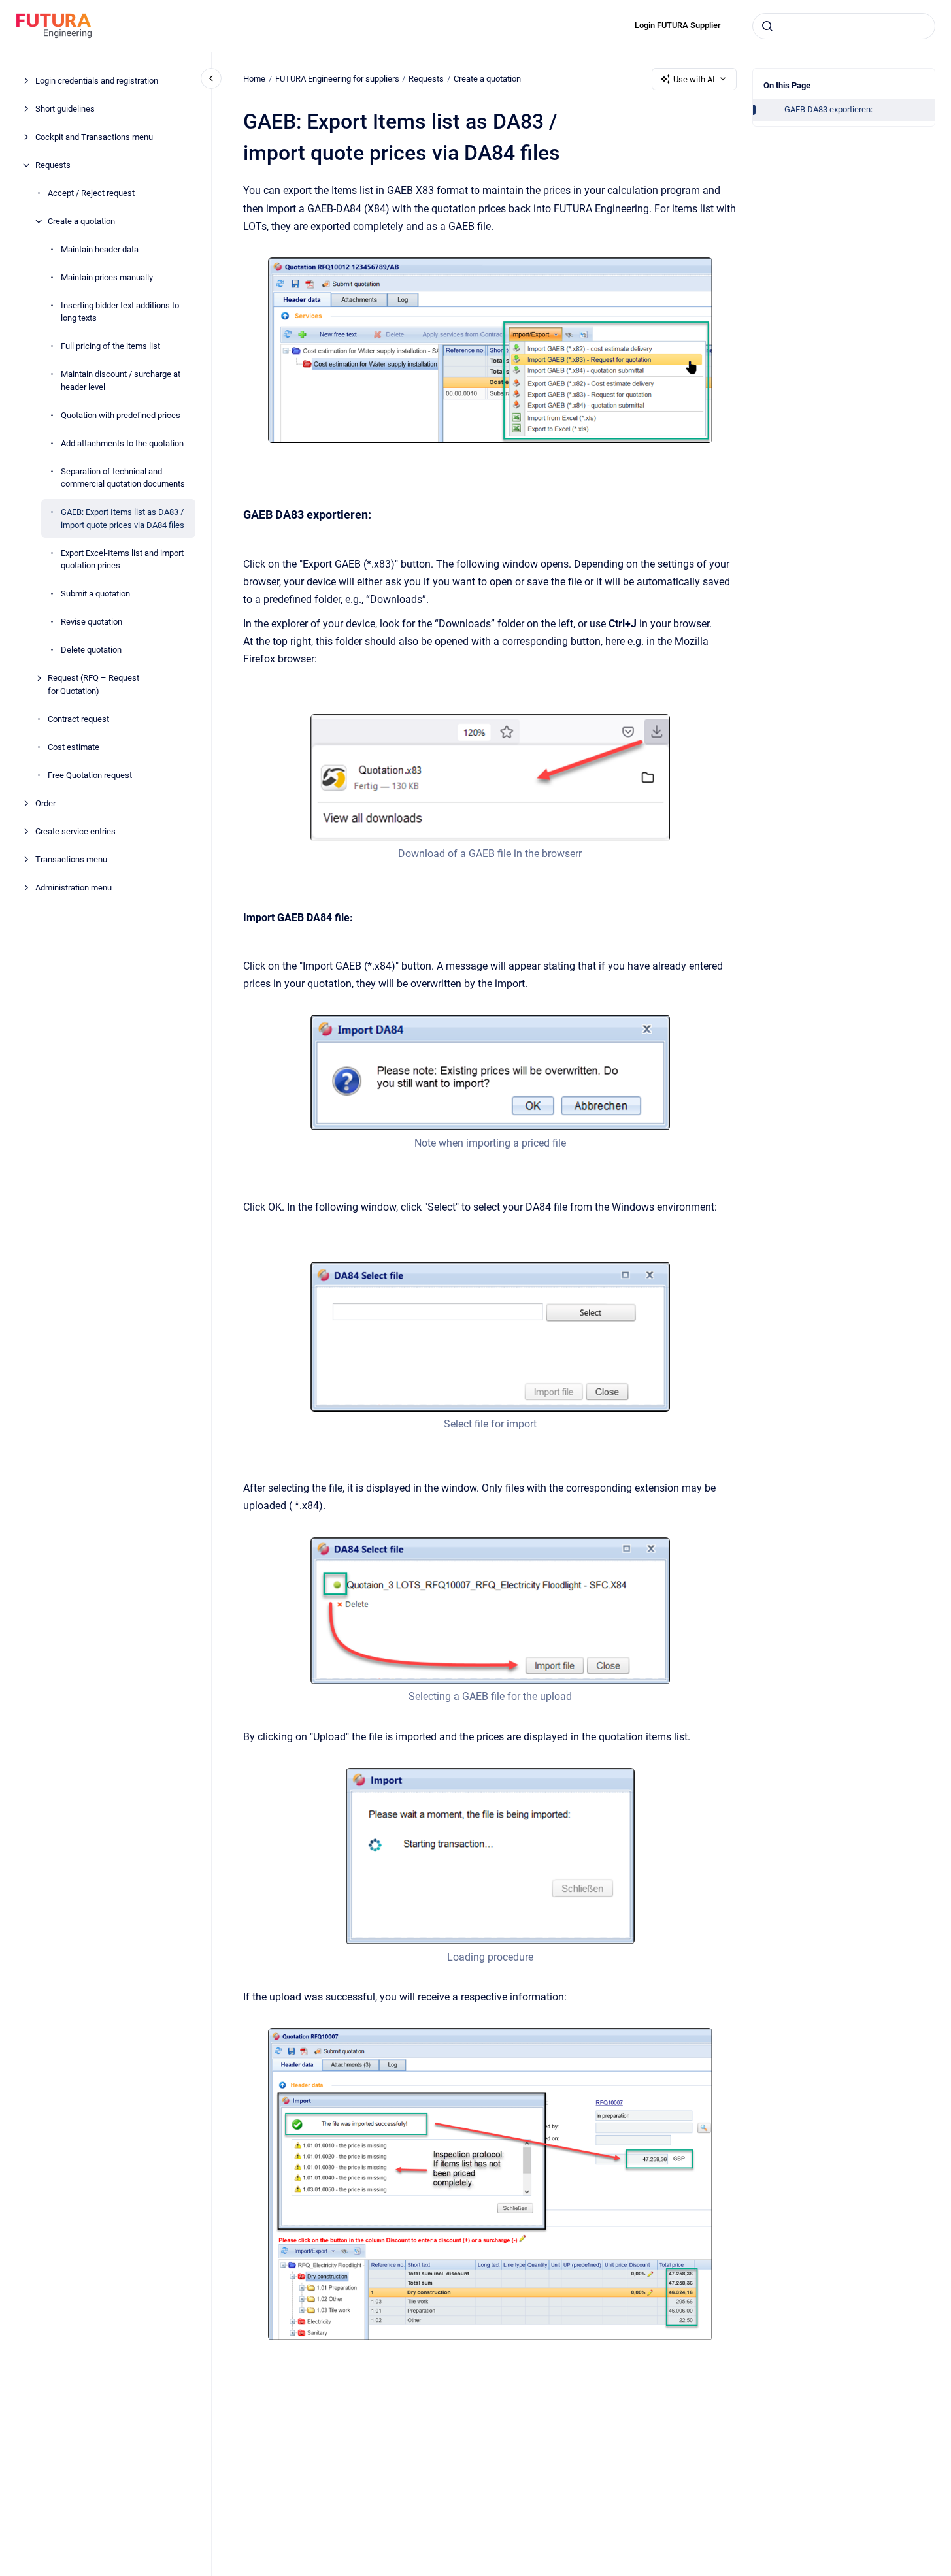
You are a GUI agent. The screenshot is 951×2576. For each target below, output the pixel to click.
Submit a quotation (95, 594)
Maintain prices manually (107, 277)
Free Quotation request (90, 775)
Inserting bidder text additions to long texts (120, 312)
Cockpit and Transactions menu (94, 137)
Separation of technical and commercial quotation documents (123, 478)
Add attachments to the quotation (122, 443)
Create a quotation (81, 221)
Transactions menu (71, 859)
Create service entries (75, 831)
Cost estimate (74, 747)
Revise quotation (92, 622)
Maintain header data (100, 249)
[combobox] (844, 26)
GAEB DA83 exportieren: (828, 109)
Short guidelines (65, 109)
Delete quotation (91, 650)
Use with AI (694, 79)
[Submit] (767, 26)
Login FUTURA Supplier (678, 25)
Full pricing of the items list (110, 346)
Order (45, 803)
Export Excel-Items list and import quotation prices (122, 560)
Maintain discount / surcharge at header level (121, 381)
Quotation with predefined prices (121, 415)
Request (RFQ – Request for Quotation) (93, 684)
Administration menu (74, 888)
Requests (53, 165)
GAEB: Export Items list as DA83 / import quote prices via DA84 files (123, 518)
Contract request (78, 719)
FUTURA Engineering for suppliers (337, 79)
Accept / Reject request (91, 193)
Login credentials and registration (97, 81)
